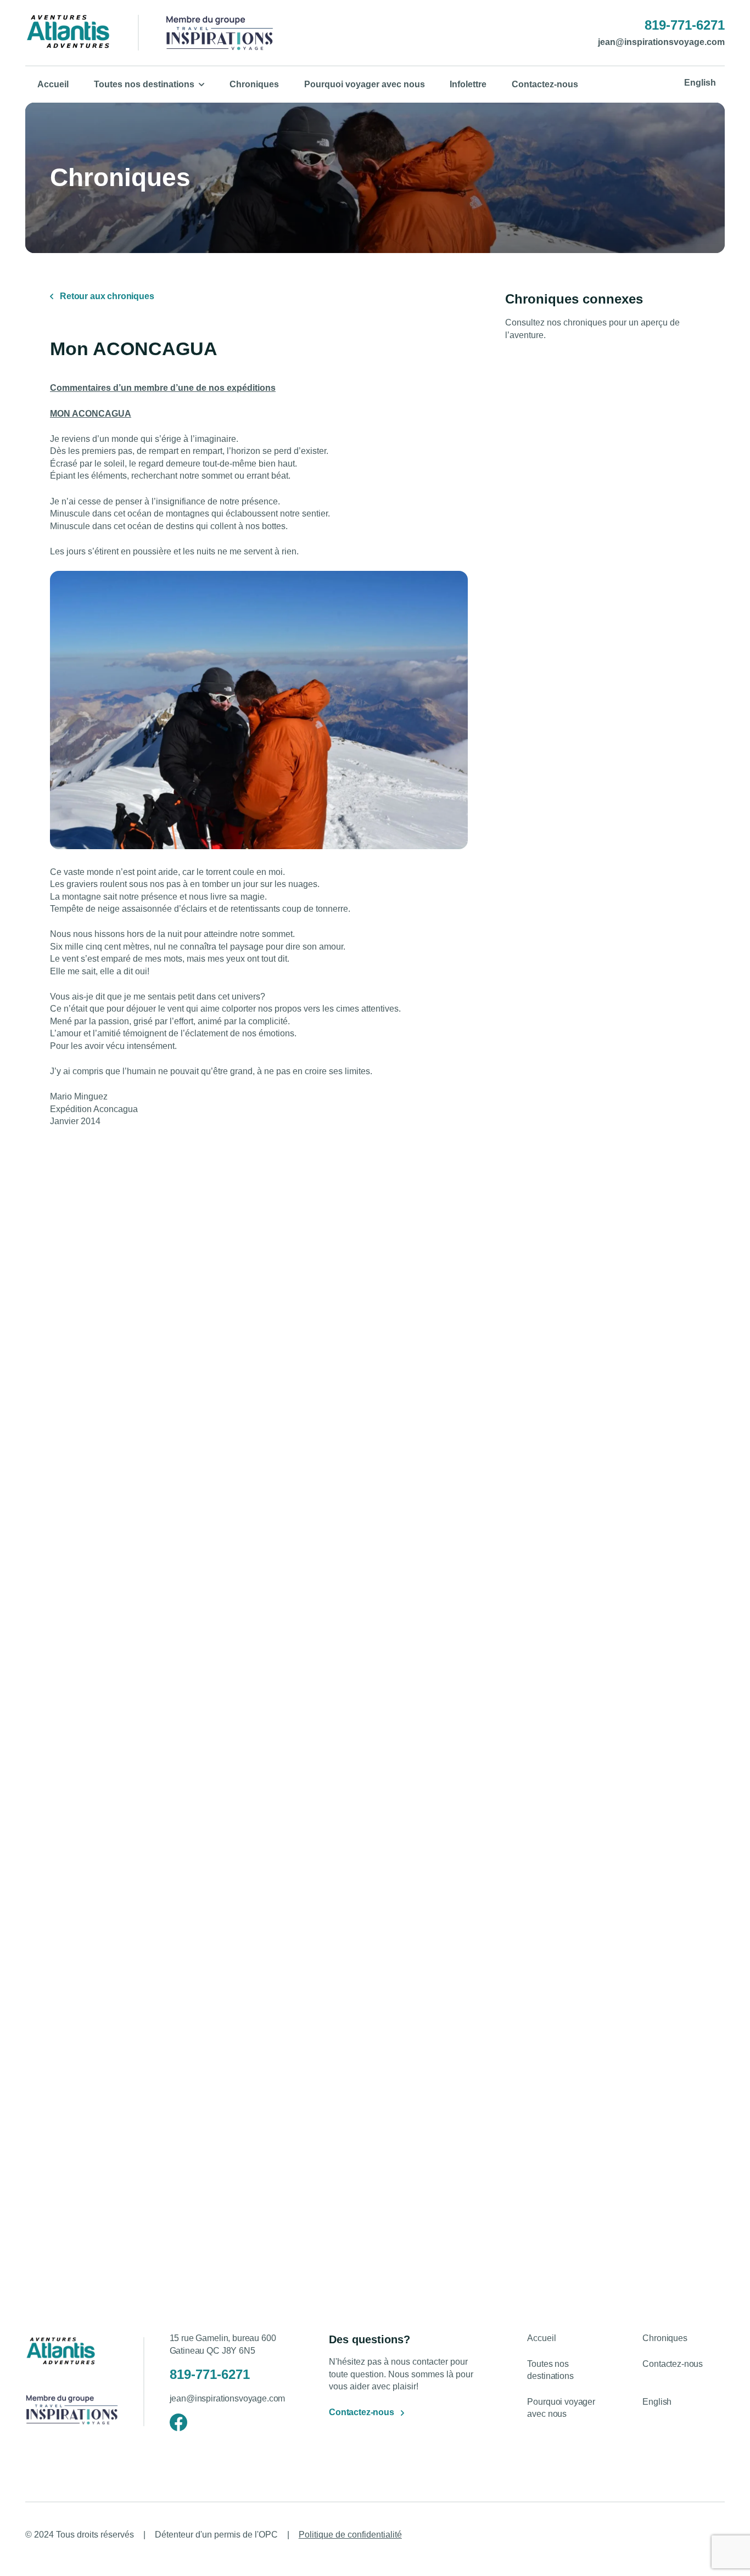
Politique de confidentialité (350, 2535)
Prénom (391, 2136)
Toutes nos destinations (144, 84)
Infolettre (468, 84)
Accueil (53, 84)
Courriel (392, 2192)
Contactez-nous (545, 84)
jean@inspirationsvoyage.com (661, 43)
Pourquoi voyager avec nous (365, 84)
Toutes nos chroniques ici (653, 1620)
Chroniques (254, 84)
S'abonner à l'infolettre (601, 2262)
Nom (539, 2136)
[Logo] (68, 33)
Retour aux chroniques (107, 296)
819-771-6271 (685, 25)
